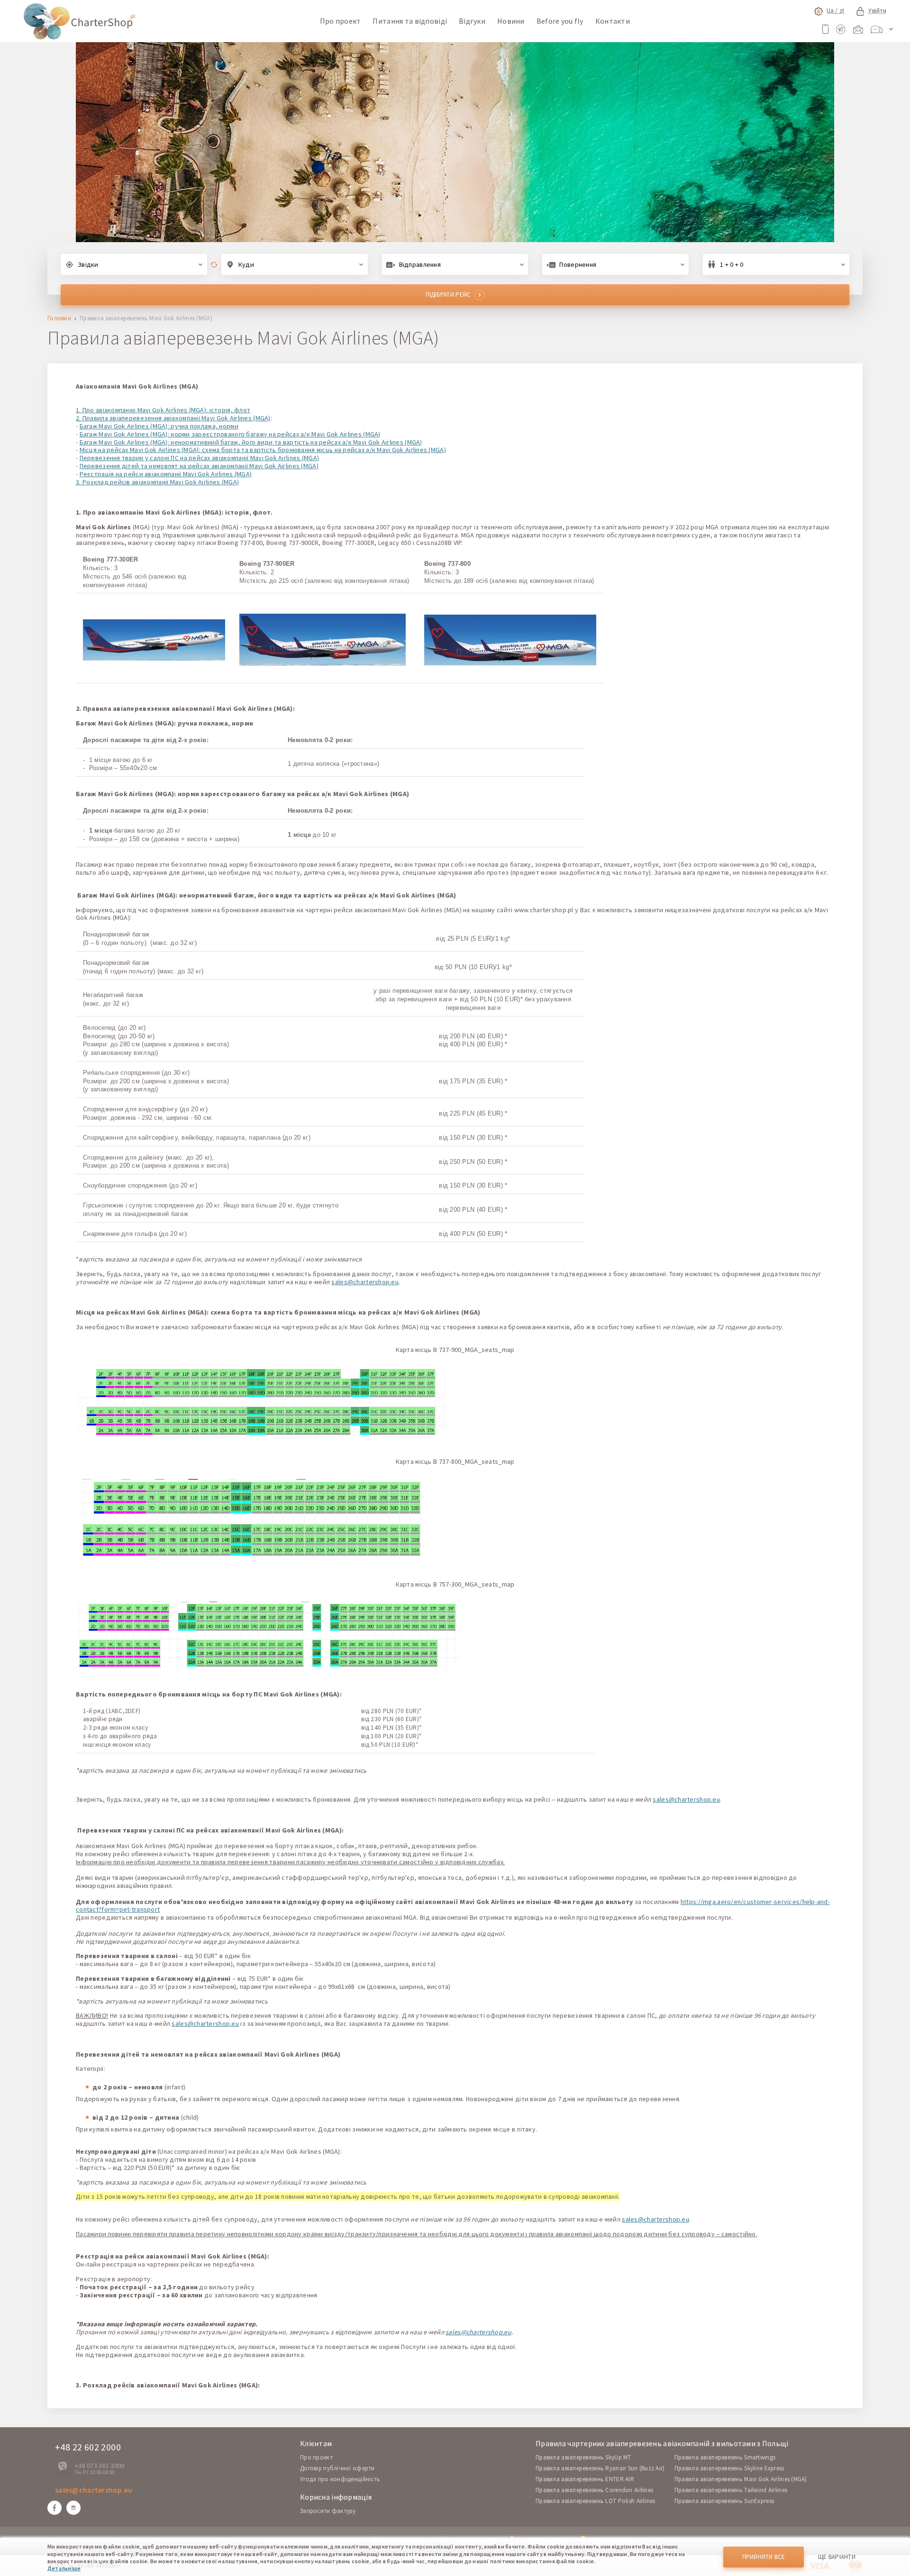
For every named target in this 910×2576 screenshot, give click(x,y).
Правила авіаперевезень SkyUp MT (583, 2457)
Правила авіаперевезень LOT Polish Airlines (596, 2501)
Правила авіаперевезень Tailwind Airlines (731, 2490)
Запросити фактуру (328, 2511)
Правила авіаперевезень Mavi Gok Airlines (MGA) (741, 2479)
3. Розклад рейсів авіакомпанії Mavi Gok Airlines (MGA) (157, 482)
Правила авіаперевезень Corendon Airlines (594, 2490)
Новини (511, 21)
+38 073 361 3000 (100, 2466)
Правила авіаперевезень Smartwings (725, 2457)
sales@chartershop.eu (365, 1282)
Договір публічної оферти (337, 2468)
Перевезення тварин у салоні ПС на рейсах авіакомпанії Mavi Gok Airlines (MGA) (200, 458)
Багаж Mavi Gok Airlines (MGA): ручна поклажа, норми (159, 426)
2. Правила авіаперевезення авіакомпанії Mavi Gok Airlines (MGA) (173, 418)
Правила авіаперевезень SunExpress (724, 2501)
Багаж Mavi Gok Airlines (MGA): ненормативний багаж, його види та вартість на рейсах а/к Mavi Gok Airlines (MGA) (251, 442)
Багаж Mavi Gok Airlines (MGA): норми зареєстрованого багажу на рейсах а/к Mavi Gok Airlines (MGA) (230, 434)
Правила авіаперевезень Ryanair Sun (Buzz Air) (600, 2468)
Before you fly (560, 21)
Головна (59, 319)
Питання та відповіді (410, 21)
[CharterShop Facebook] (55, 2508)
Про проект (341, 21)
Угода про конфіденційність (340, 2479)
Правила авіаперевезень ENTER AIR (585, 2479)
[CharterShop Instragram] (73, 2508)
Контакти (613, 21)
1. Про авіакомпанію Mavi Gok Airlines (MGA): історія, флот (163, 410)
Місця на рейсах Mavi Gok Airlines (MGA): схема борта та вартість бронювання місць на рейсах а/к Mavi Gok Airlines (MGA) (263, 450)
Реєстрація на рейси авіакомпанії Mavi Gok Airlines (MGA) (166, 474)
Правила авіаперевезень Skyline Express (729, 2468)
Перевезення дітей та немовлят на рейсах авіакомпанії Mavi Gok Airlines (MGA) (199, 466)
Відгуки (472, 21)
